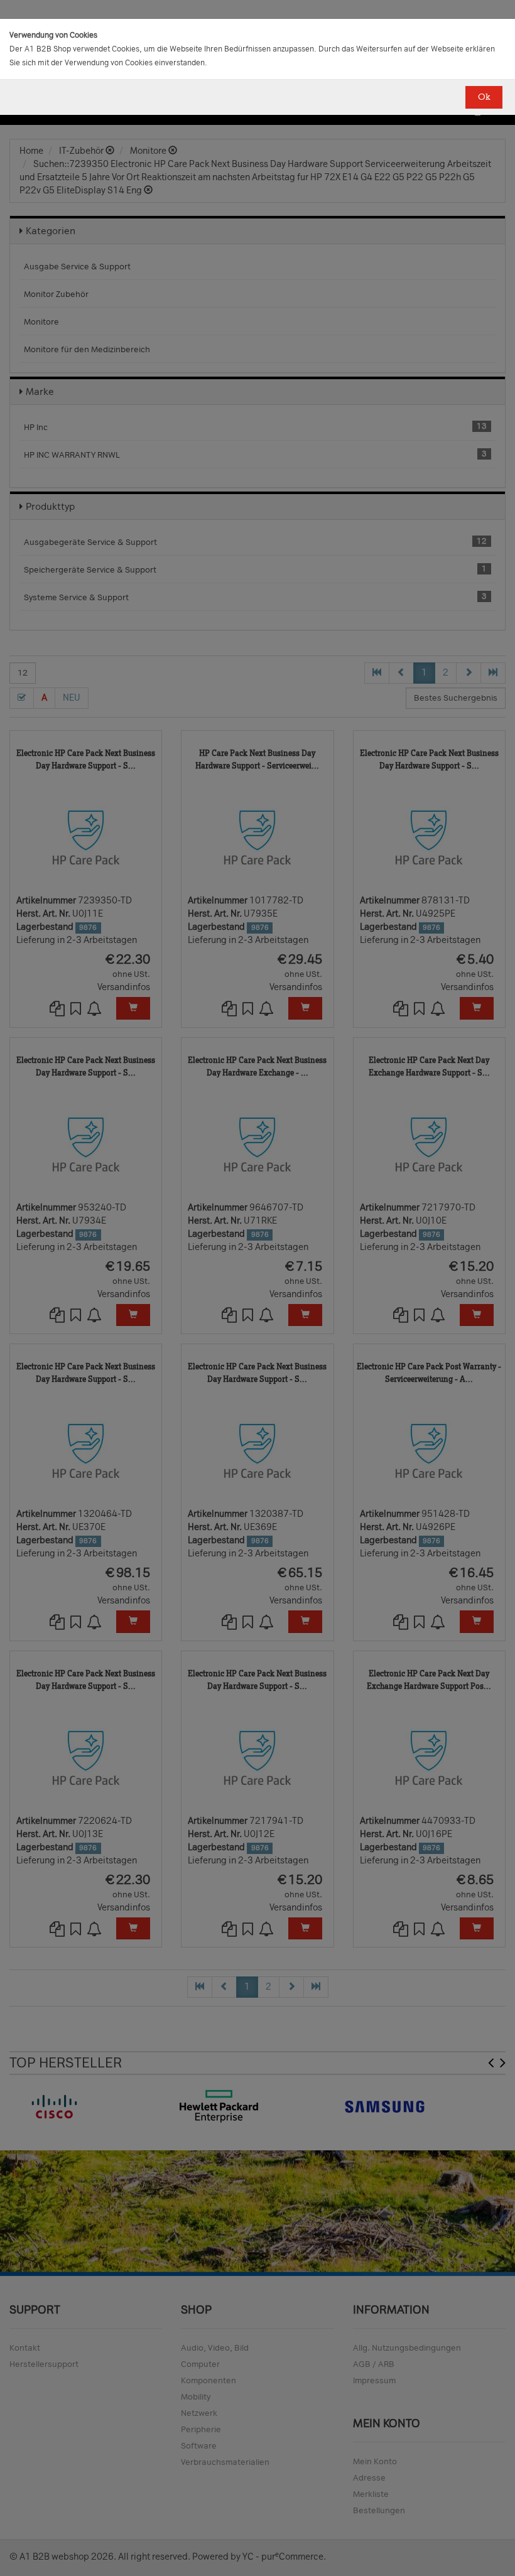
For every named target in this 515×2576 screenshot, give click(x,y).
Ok (484, 97)
